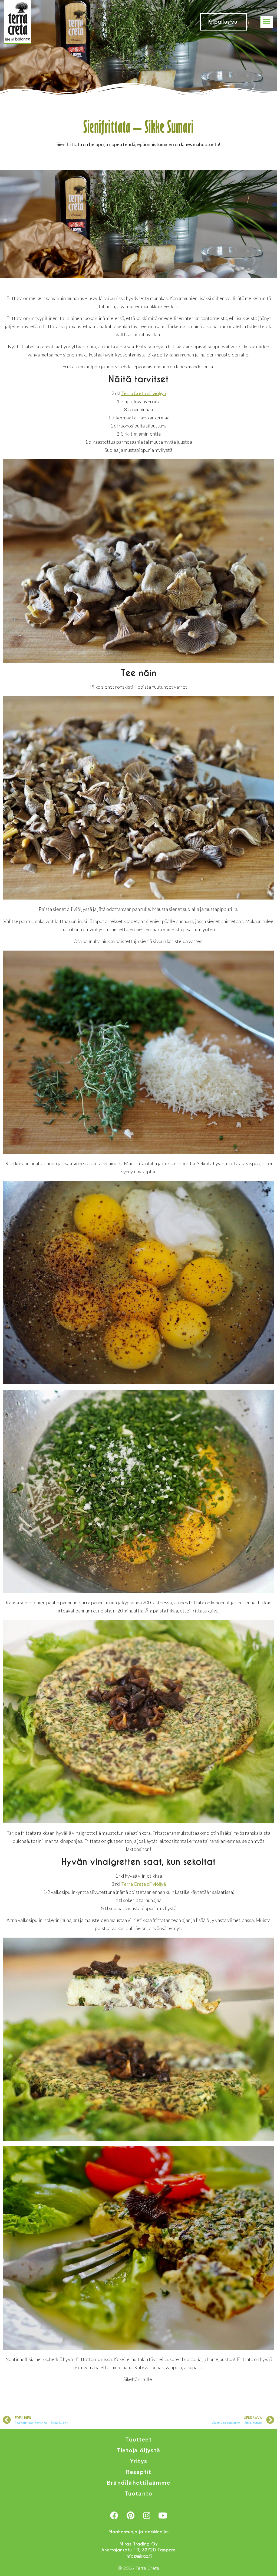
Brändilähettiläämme (138, 2483)
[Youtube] (163, 2516)
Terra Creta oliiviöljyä (144, 393)
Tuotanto (139, 2494)
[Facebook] (114, 2516)
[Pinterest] (130, 2516)
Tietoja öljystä (138, 2451)
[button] (267, 22)
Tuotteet (138, 2440)
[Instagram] (147, 2516)
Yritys (138, 2461)
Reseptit (139, 2472)
